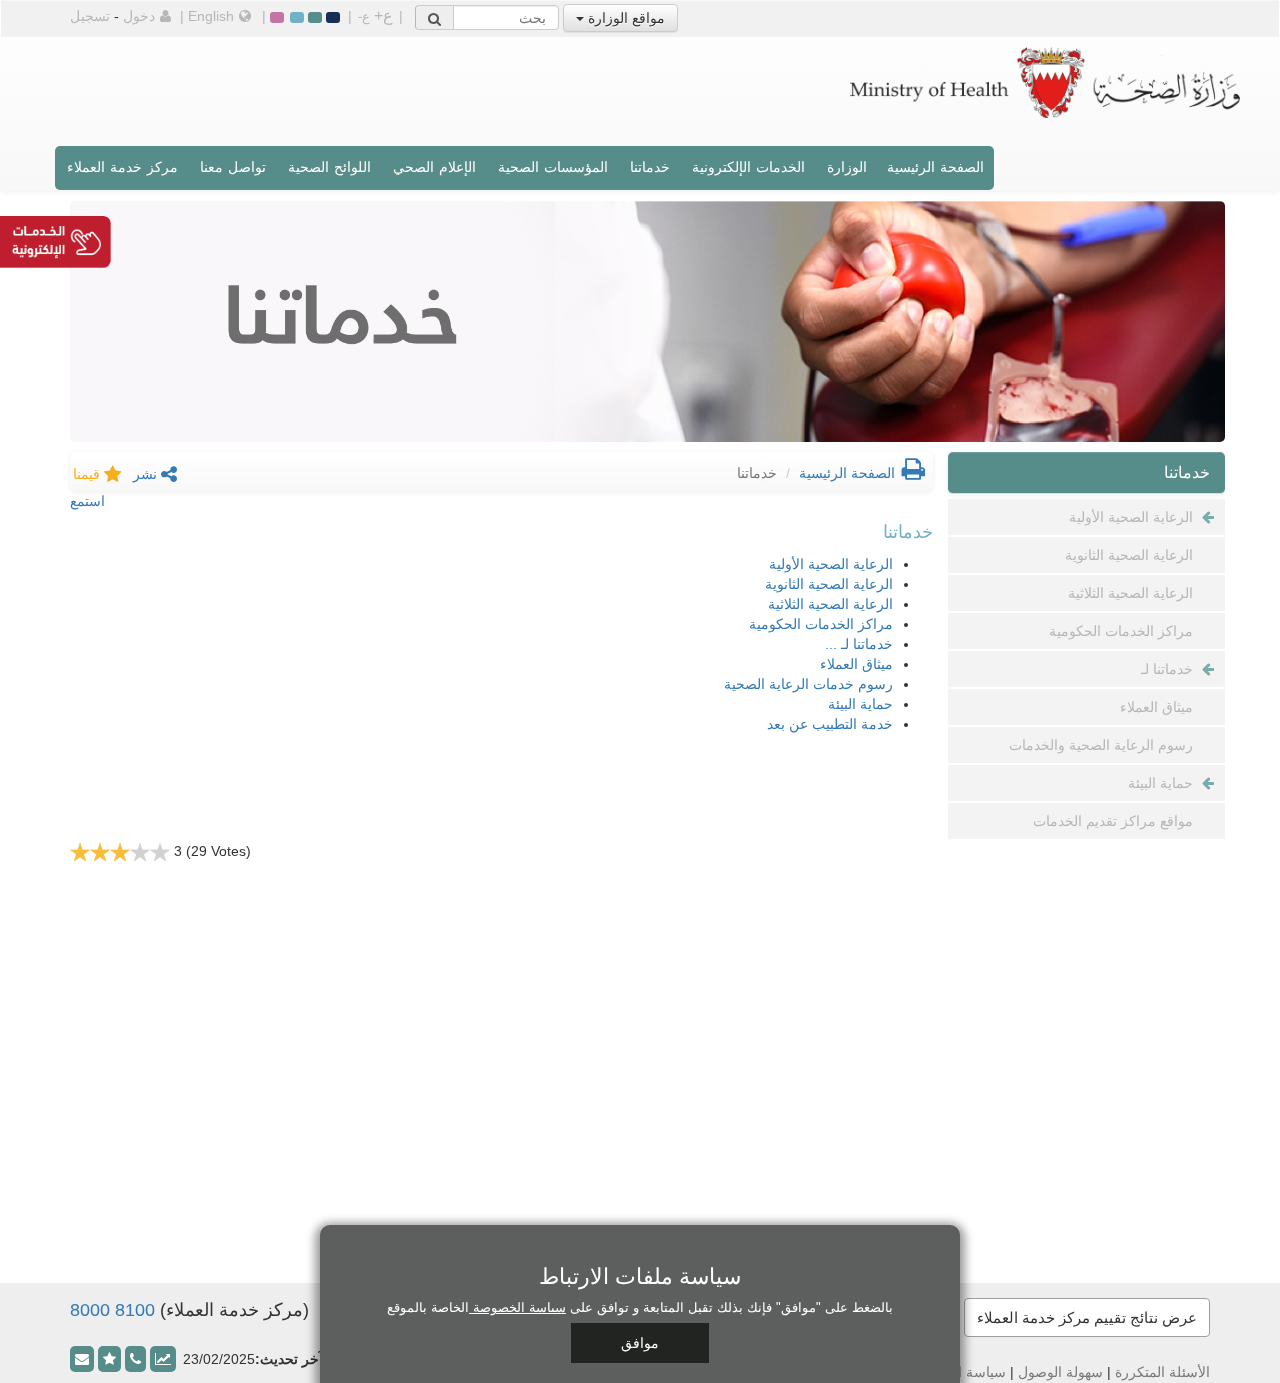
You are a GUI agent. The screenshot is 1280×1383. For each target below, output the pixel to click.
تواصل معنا (233, 167)
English (211, 16)
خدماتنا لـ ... (859, 644)
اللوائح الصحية (329, 167)
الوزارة (847, 167)
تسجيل (90, 16)
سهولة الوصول (1060, 1372)
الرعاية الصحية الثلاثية (830, 604)
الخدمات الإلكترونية (748, 167)
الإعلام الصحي (434, 167)
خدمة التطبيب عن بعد (830, 724)
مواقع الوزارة (624, 18)
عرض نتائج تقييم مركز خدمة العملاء (1087, 1317)
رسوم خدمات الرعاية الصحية (808, 684)
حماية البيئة (860, 704)
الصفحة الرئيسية (935, 167)
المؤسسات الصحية (553, 167)
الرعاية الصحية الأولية (831, 564)
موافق (640, 1343)
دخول (139, 16)
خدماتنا (650, 167)
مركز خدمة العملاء (122, 167)
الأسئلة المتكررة (1162, 1372)
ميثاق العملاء (856, 664)
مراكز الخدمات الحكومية (821, 624)
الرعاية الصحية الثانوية (829, 584)
